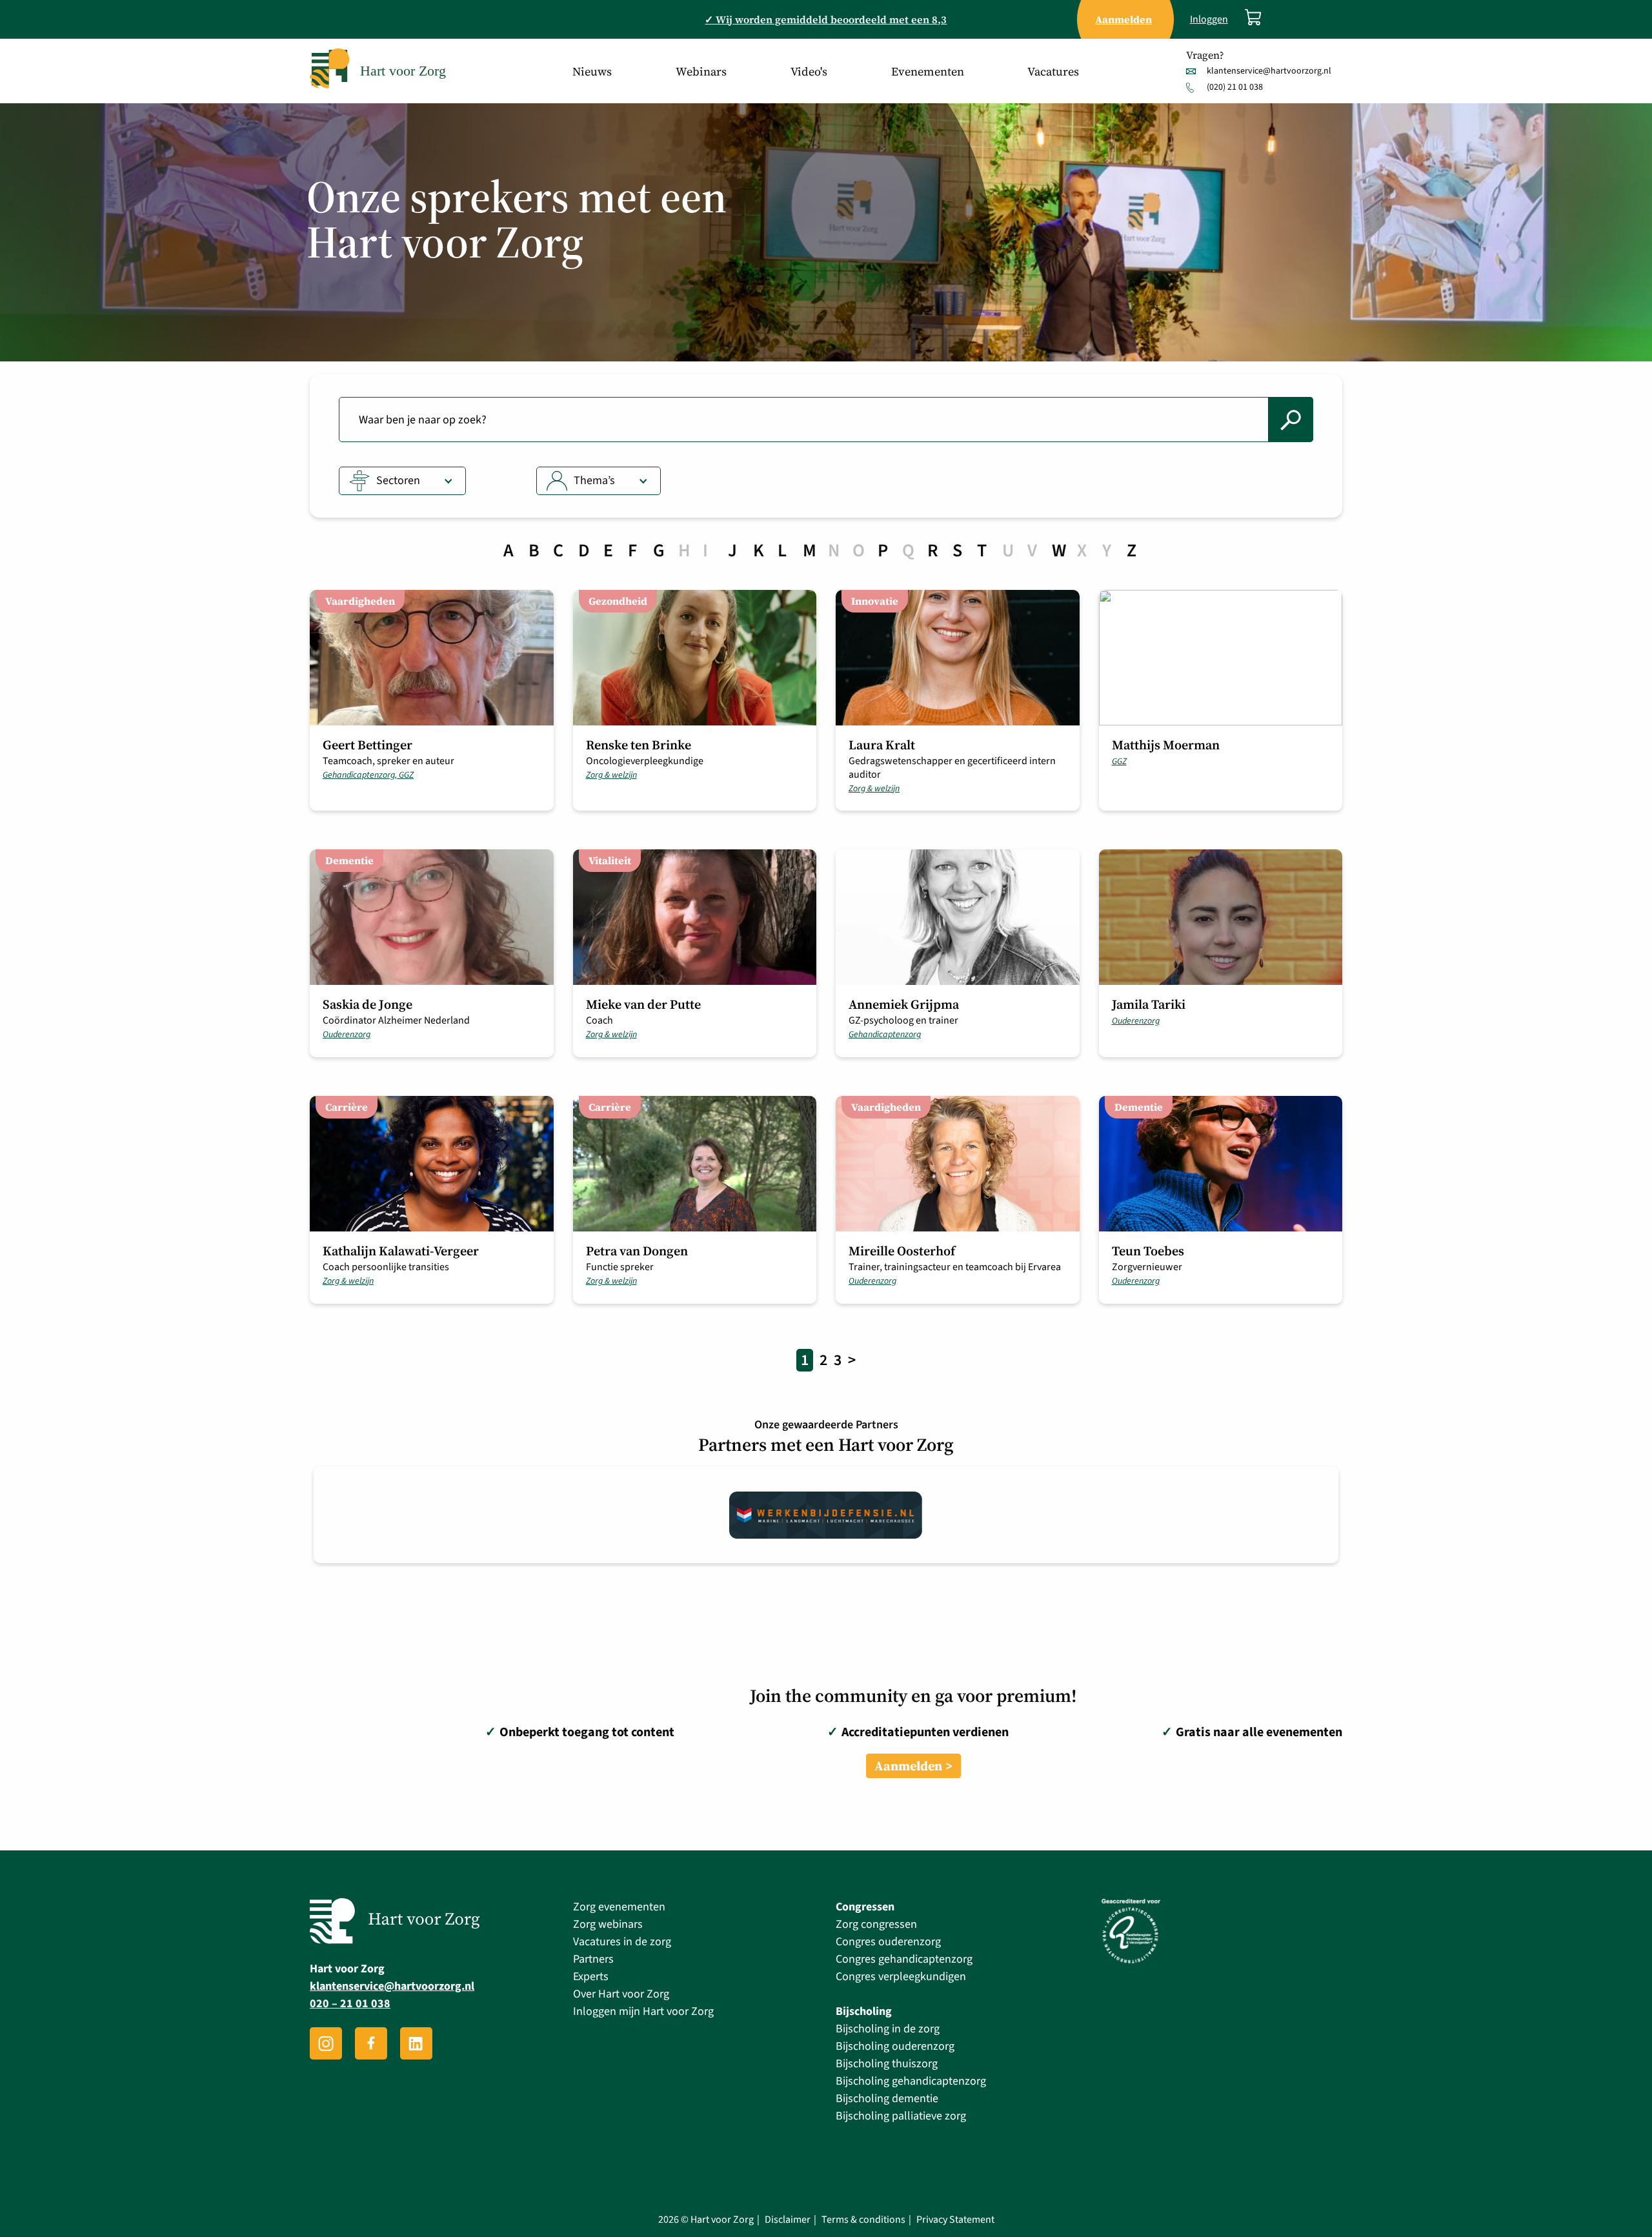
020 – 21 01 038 (350, 2004)
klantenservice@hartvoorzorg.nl (1269, 71)
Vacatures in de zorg (622, 1942)
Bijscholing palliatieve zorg (901, 2116)
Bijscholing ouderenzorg (895, 2046)
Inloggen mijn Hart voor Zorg (643, 2011)
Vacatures (1053, 71)
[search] (1291, 420)
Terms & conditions (863, 2220)
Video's (809, 71)
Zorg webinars (608, 1924)
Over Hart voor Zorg (621, 1994)
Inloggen (1209, 20)
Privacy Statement (955, 2220)
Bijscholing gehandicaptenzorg (911, 2081)
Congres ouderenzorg (888, 1942)
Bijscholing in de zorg (888, 2029)
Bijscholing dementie (887, 2099)
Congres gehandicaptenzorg (904, 1959)
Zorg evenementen (619, 1907)
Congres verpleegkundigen (901, 1977)
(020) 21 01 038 (1235, 87)
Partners (593, 1959)
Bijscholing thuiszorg (887, 2064)
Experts (591, 1977)
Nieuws (592, 71)
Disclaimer (788, 2220)
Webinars (701, 71)
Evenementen (928, 71)
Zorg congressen (876, 1924)
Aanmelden (908, 1766)
